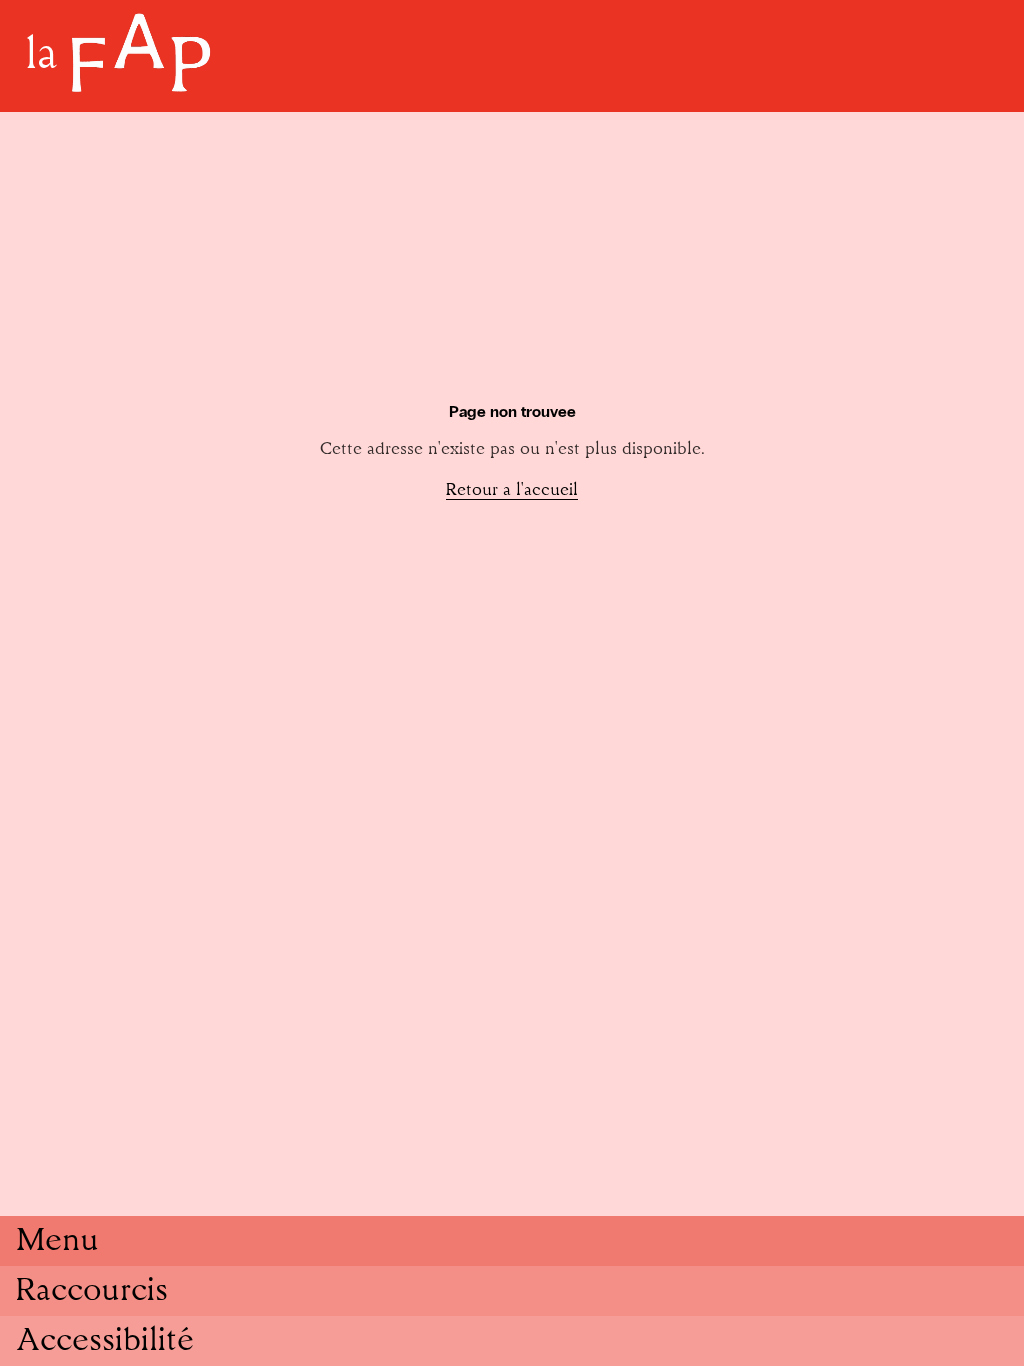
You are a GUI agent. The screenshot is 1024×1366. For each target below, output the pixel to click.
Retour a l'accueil (512, 490)
